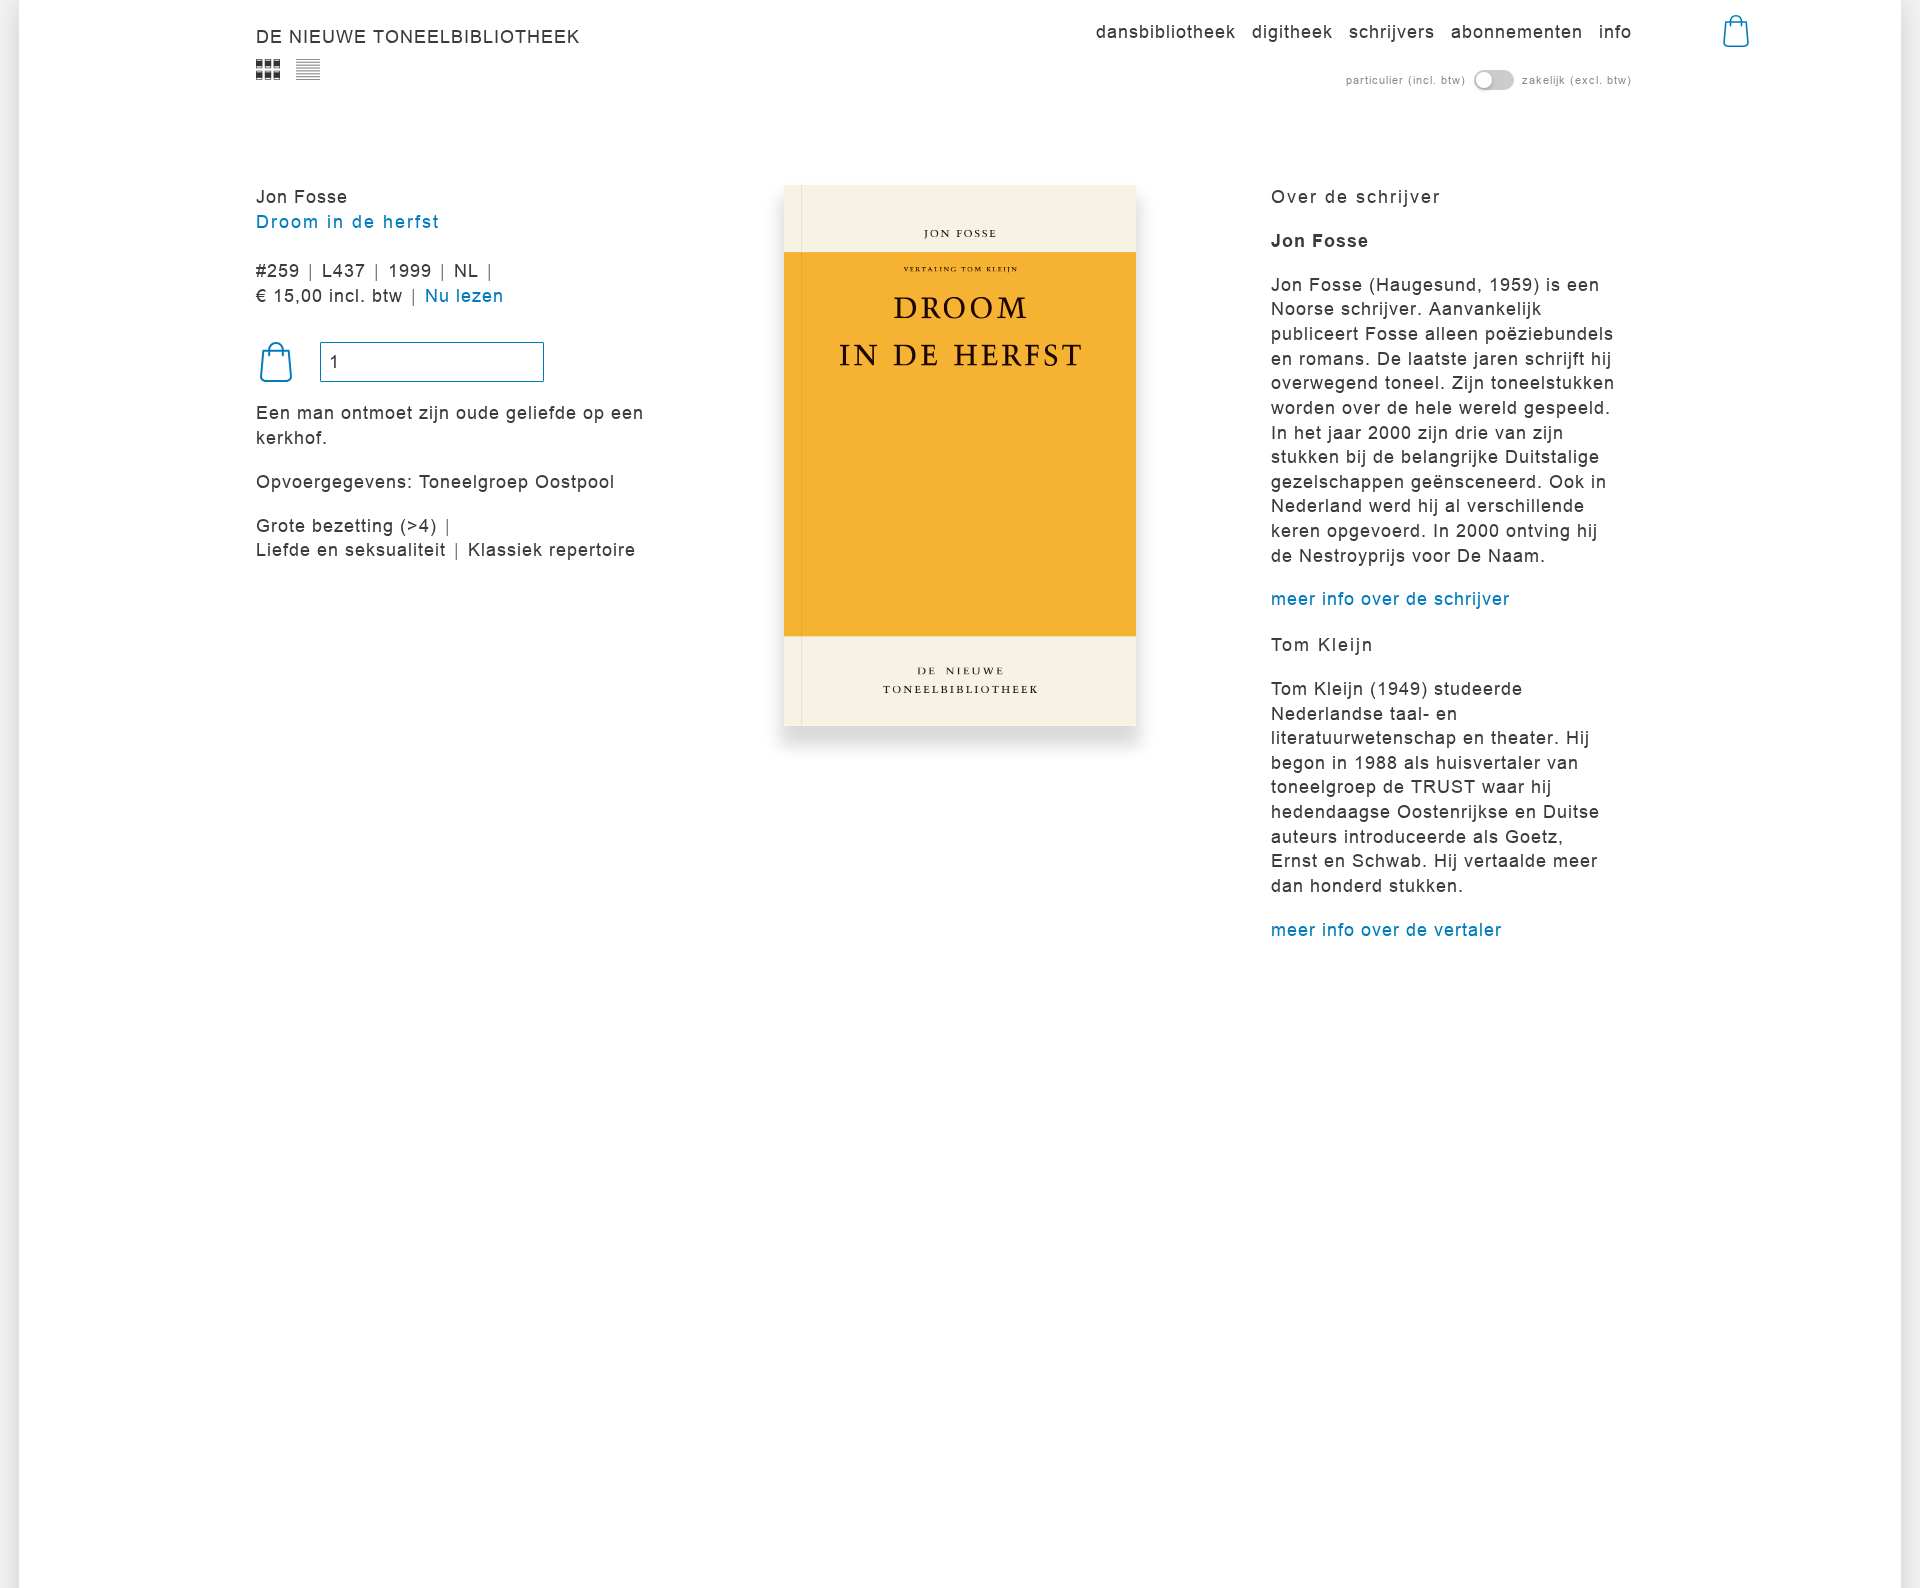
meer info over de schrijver (1390, 598)
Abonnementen (1517, 31)
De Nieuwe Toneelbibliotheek (418, 37)
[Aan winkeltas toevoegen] (276, 362)
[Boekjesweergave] (268, 70)
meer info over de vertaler (1386, 929)
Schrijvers (1392, 31)
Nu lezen (464, 295)
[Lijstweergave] (308, 70)
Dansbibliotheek (1166, 31)
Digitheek (1292, 31)
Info (1615, 31)
